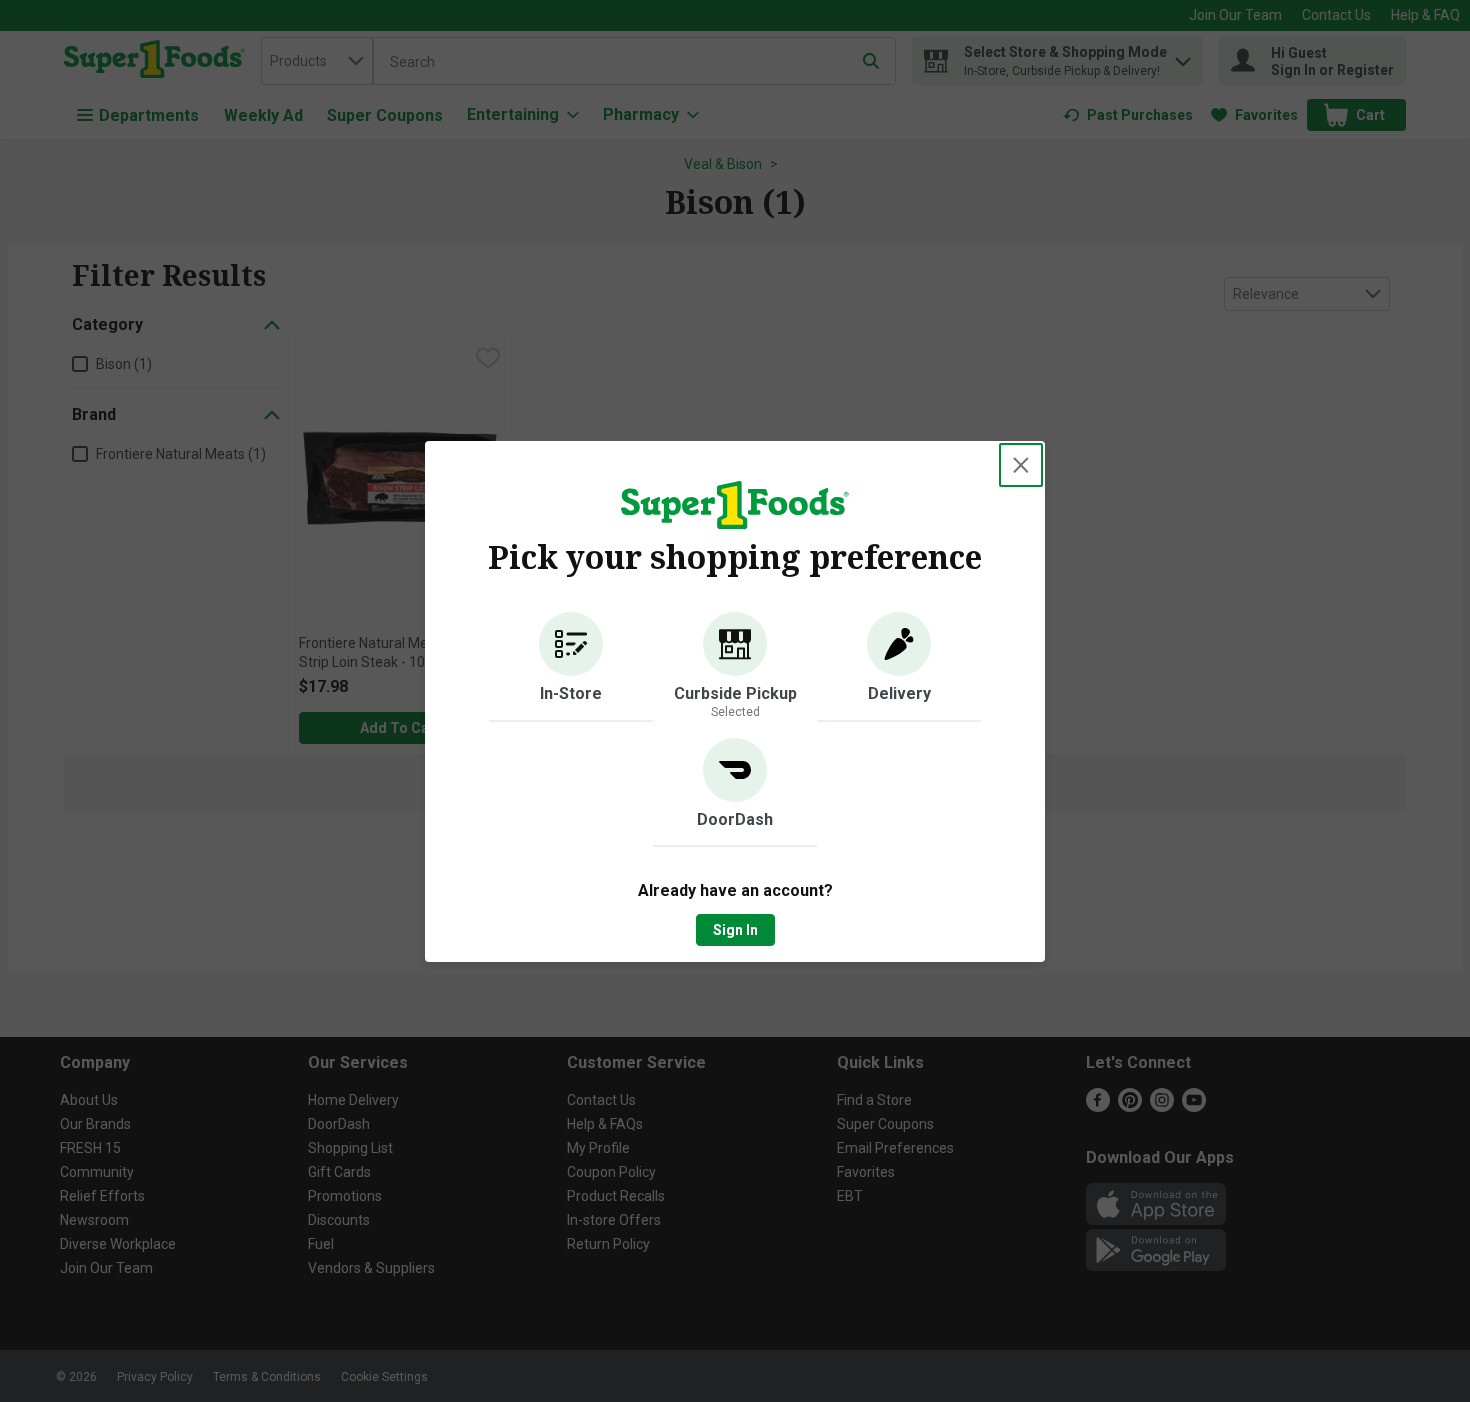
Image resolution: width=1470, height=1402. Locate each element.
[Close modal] (1021, 465)
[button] (571, 667)
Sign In (735, 930)
